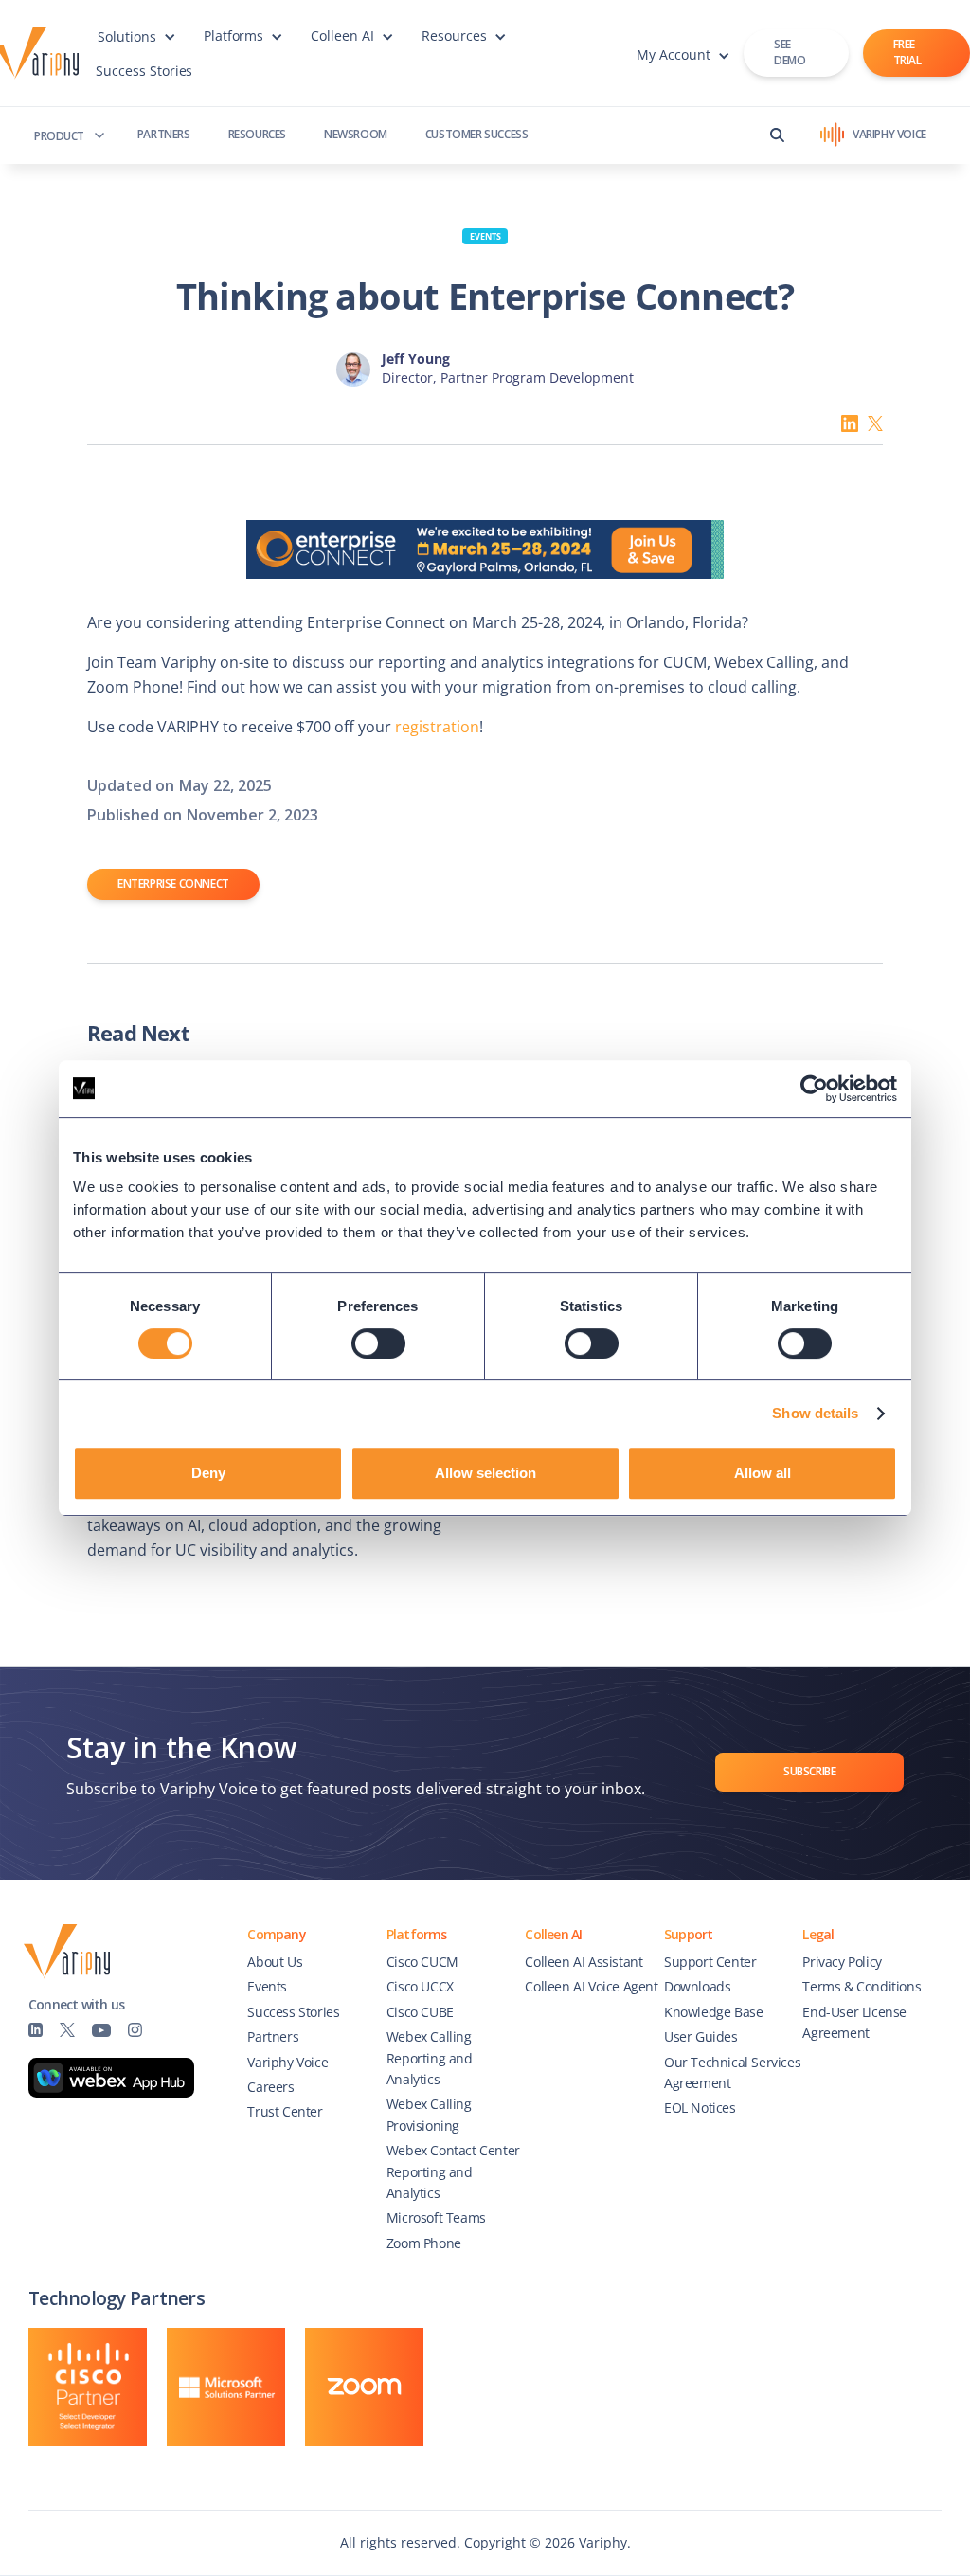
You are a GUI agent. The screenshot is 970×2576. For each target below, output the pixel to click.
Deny (208, 1473)
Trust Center (285, 2111)
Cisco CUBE (420, 2012)
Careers (270, 2087)
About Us (275, 1962)
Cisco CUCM (422, 1962)
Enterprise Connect (173, 883)
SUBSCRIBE (809, 1771)
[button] (136, 45)
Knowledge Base (713, 2012)
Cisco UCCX (420, 1986)
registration (437, 727)
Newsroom (356, 134)
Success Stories (144, 71)
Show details (815, 1413)
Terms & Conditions (862, 1986)
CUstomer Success (477, 134)
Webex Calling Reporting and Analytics (430, 2058)
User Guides (701, 2036)
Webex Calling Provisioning (429, 2114)
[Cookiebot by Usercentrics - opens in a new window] (814, 1089)
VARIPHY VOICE (889, 134)
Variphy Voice (287, 2062)
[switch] (378, 1343)
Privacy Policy (842, 1962)
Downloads (697, 1986)
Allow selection (485, 1473)
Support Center (710, 1962)
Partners (164, 134)
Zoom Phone (424, 2243)
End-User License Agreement (854, 2022)
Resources (257, 134)
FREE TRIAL (907, 52)
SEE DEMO (790, 52)
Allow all (763, 1473)
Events (485, 236)
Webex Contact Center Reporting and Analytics (453, 2171)
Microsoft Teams (436, 2217)
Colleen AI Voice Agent (591, 1986)
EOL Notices (700, 2108)
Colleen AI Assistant (584, 1962)
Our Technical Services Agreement (732, 2072)
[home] (42, 53)
